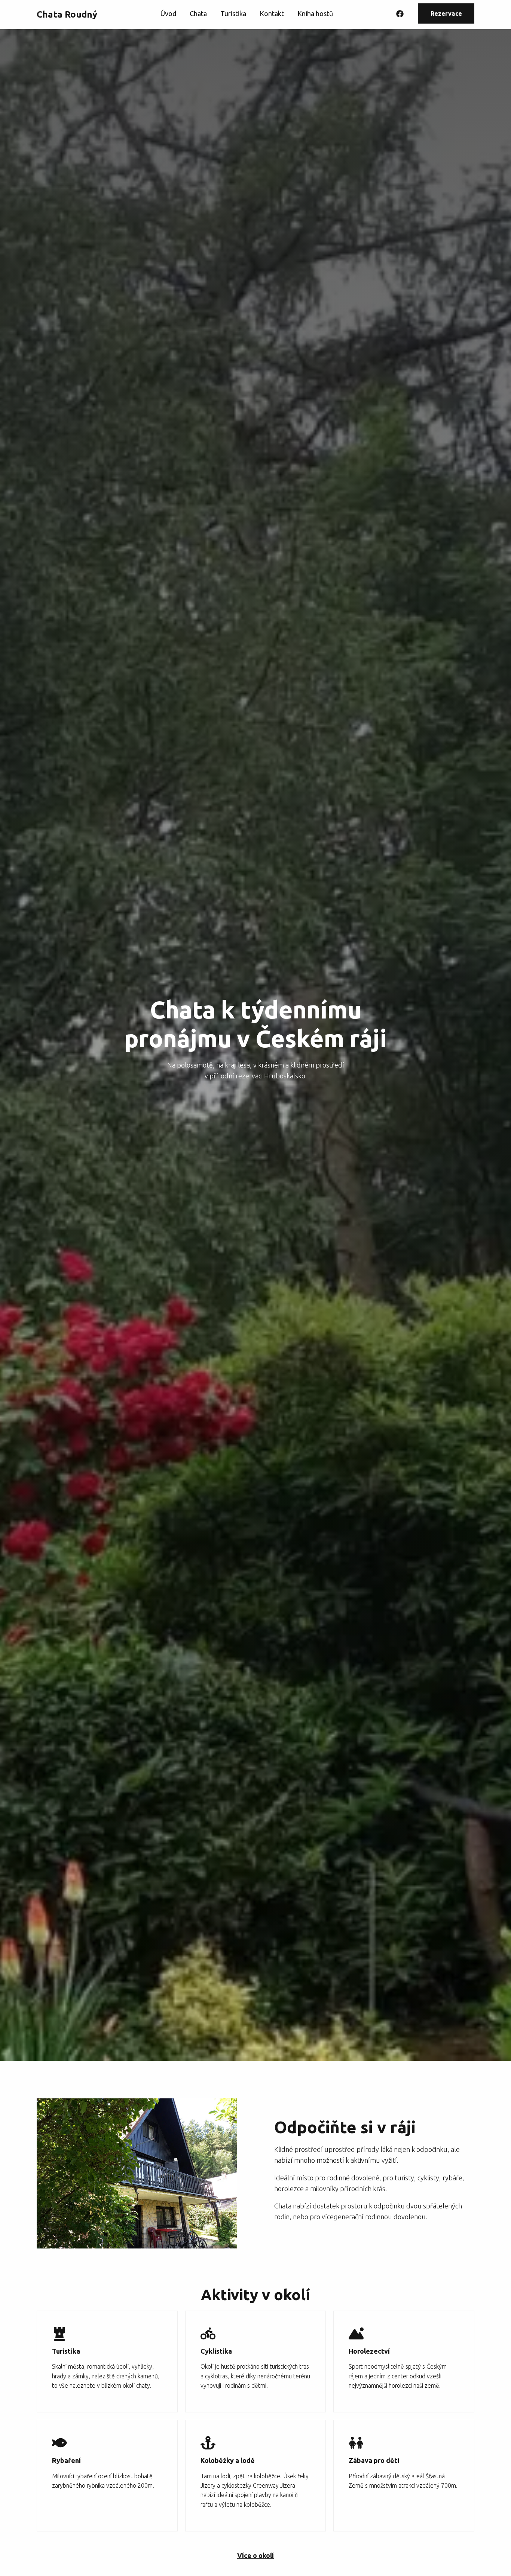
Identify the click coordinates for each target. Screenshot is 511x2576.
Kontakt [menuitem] (272, 13)
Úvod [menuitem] (168, 13)
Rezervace (446, 13)
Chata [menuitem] (198, 13)
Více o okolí (255, 2555)
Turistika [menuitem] (233, 13)
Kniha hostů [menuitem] (315, 13)
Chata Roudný (67, 14)
